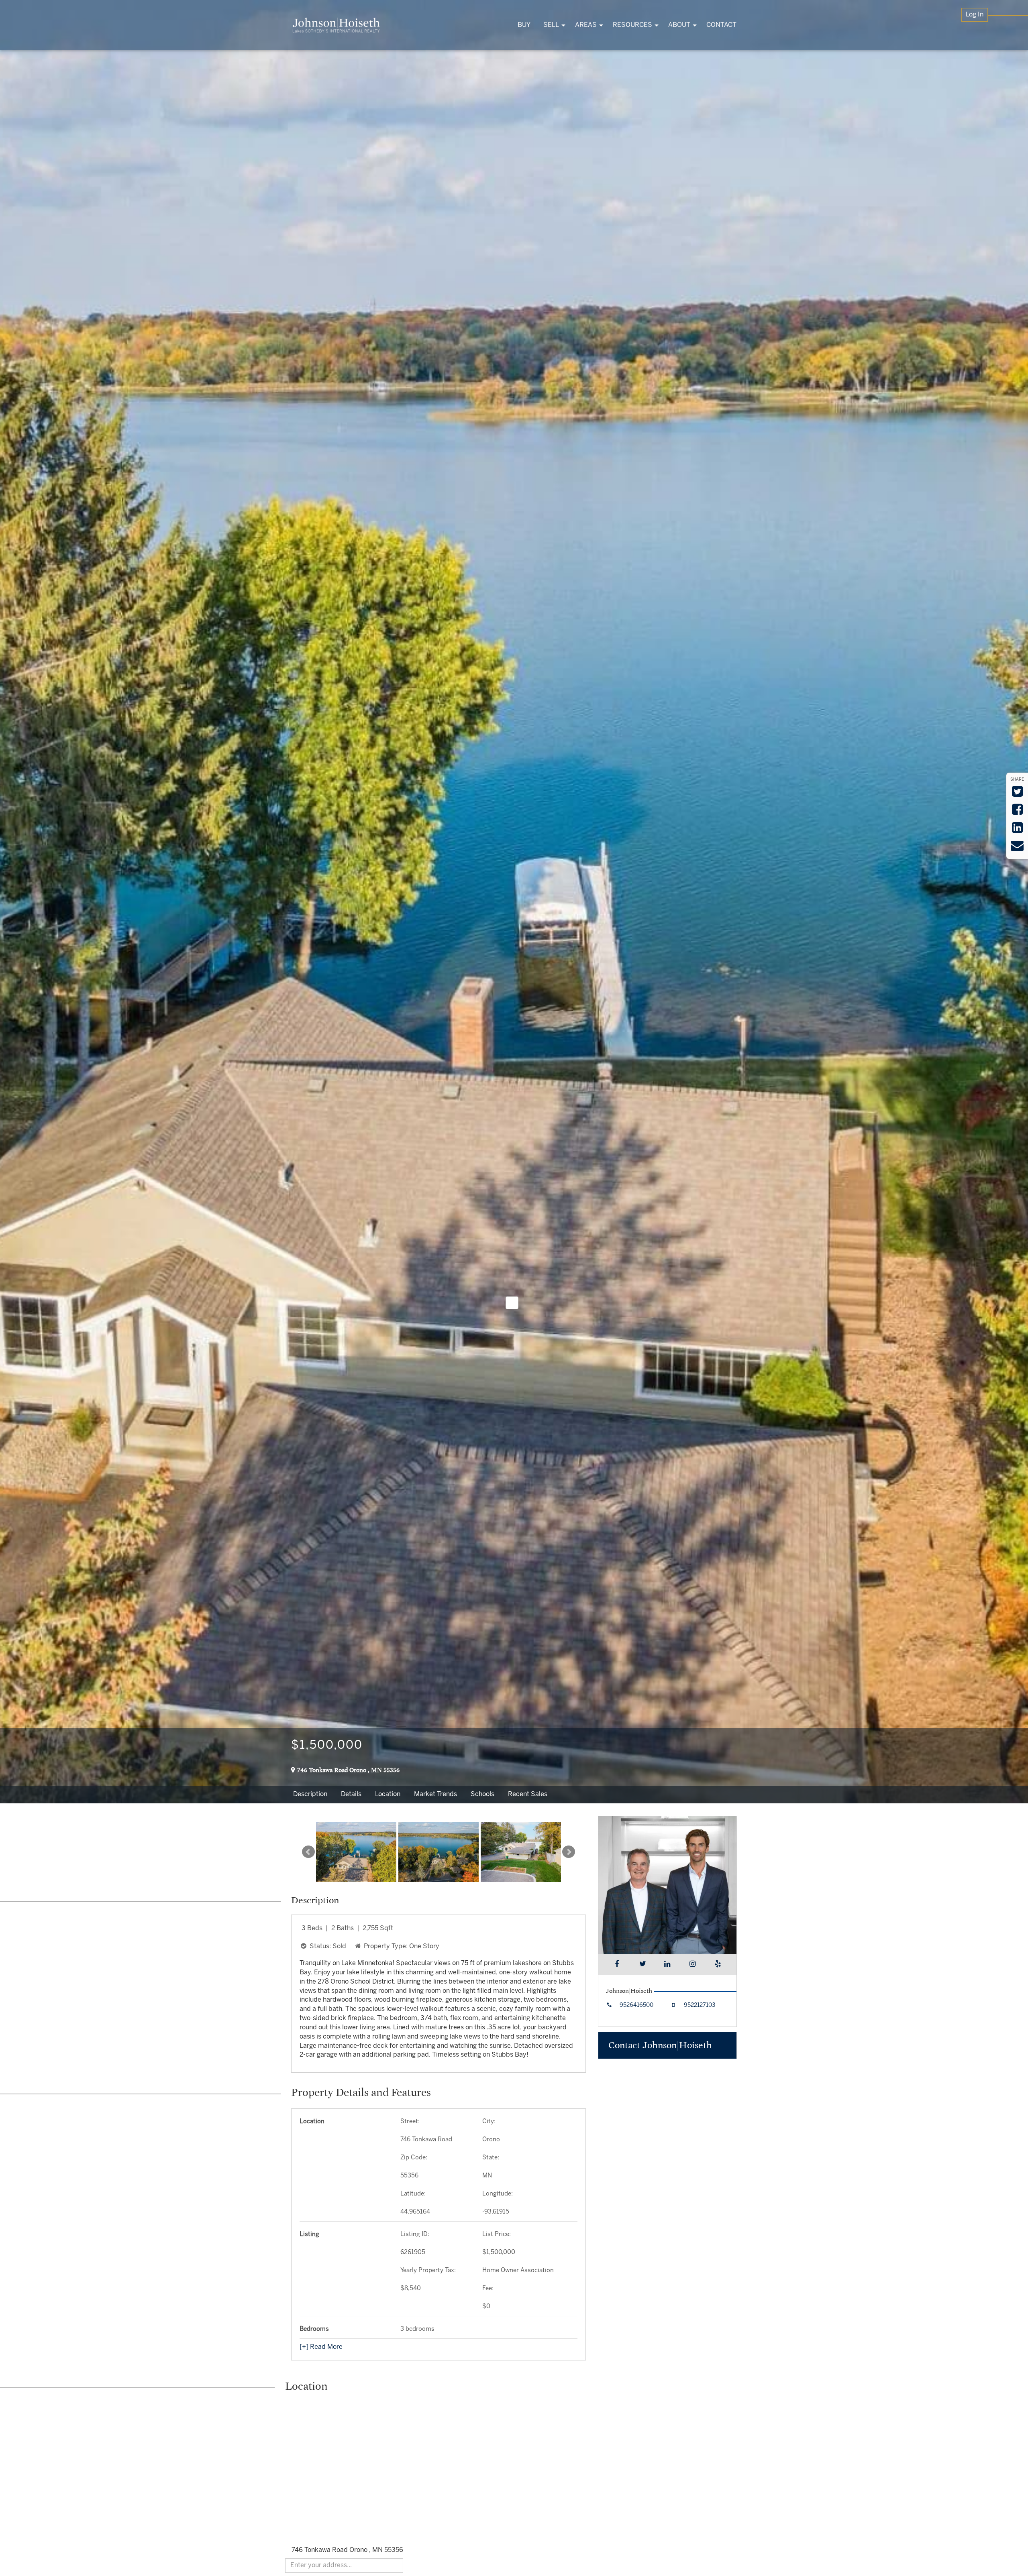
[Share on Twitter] (1017, 794)
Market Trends (435, 1794)
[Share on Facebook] (1017, 812)
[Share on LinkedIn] (1017, 830)
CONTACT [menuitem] (721, 25)
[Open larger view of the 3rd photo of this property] (521, 1852)
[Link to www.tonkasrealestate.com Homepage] (336, 25)
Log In (975, 15)
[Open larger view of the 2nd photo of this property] (439, 1852)
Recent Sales (528, 1794)
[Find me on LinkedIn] (667, 1965)
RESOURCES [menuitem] (632, 25)
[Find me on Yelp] (718, 1965)
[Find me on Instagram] (692, 1965)
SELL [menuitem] (551, 25)
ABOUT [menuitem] (679, 25)
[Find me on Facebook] (617, 1965)
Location (388, 1794)
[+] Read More (321, 2347)
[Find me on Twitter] (642, 1965)
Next (569, 1852)
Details (351, 1794)
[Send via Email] (1017, 848)
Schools (482, 1794)
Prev (308, 1852)
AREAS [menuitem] (586, 25)
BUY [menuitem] (524, 25)
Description (310, 1794)
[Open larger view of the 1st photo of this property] (356, 1852)
